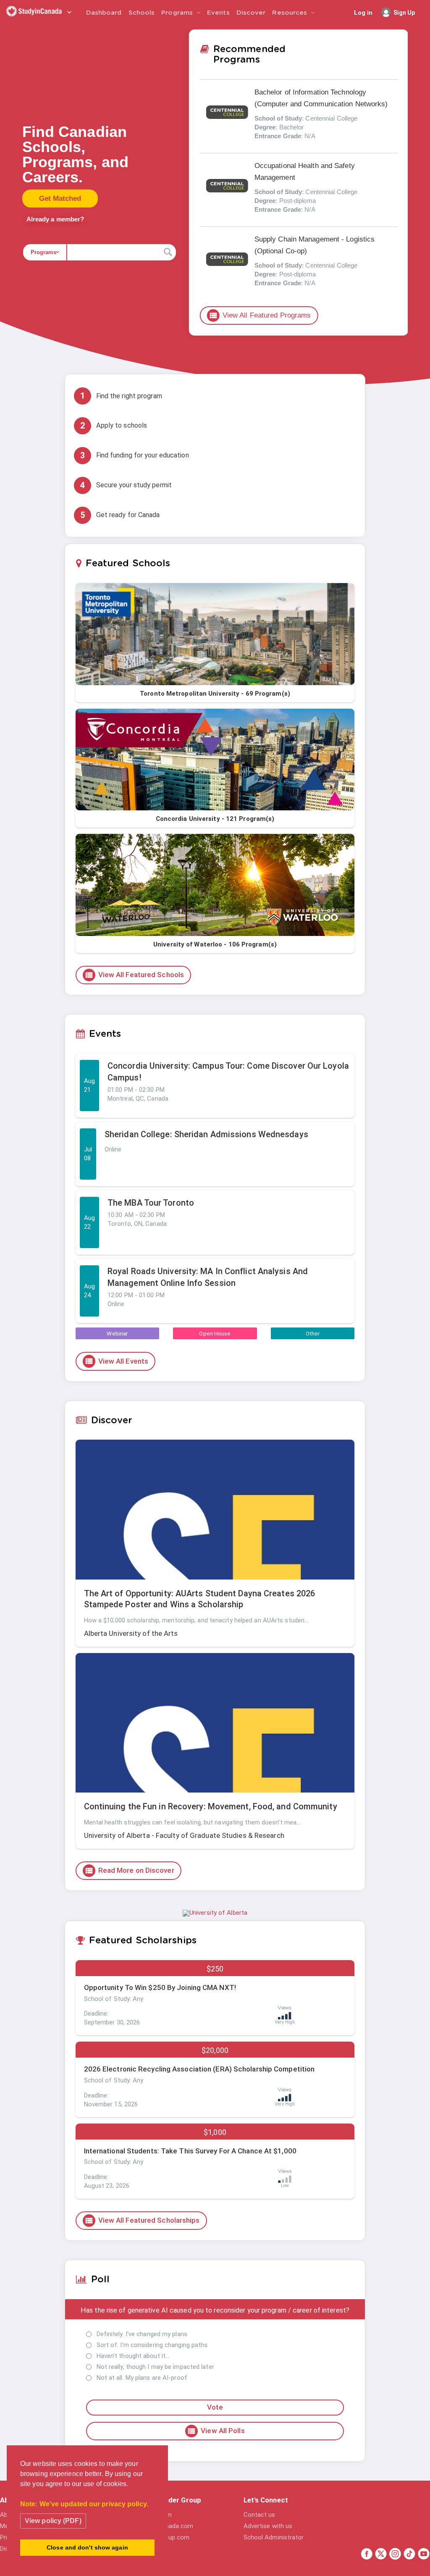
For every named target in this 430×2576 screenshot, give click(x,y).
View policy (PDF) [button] (53, 2521)
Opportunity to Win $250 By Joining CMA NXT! (160, 1987)
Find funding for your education (135, 456)
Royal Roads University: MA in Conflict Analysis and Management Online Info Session (208, 1277)
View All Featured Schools (134, 975)
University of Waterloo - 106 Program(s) (215, 944)
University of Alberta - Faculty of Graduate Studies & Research (184, 1835)
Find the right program (121, 396)
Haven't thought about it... (133, 2356)
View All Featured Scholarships (142, 2221)
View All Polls (216, 2431)
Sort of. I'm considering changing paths (152, 2345)
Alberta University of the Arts (131, 1633)
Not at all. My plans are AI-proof (142, 2378)
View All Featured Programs (260, 315)
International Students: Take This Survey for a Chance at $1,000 (190, 2151)
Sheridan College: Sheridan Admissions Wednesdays (206, 1134)
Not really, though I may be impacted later (155, 2367)
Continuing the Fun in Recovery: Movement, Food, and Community (211, 1806)
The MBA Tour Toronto (151, 1203)
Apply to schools (114, 426)
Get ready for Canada (120, 515)
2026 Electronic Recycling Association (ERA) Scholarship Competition (199, 2069)
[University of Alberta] (215, 1913)
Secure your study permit (126, 485)
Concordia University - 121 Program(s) (215, 819)
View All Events (117, 1361)
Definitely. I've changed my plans (142, 2334)
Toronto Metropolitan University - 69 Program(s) (215, 694)
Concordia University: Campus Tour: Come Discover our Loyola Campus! (228, 1072)
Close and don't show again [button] (87, 2547)
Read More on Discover (129, 1871)
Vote (215, 2407)
